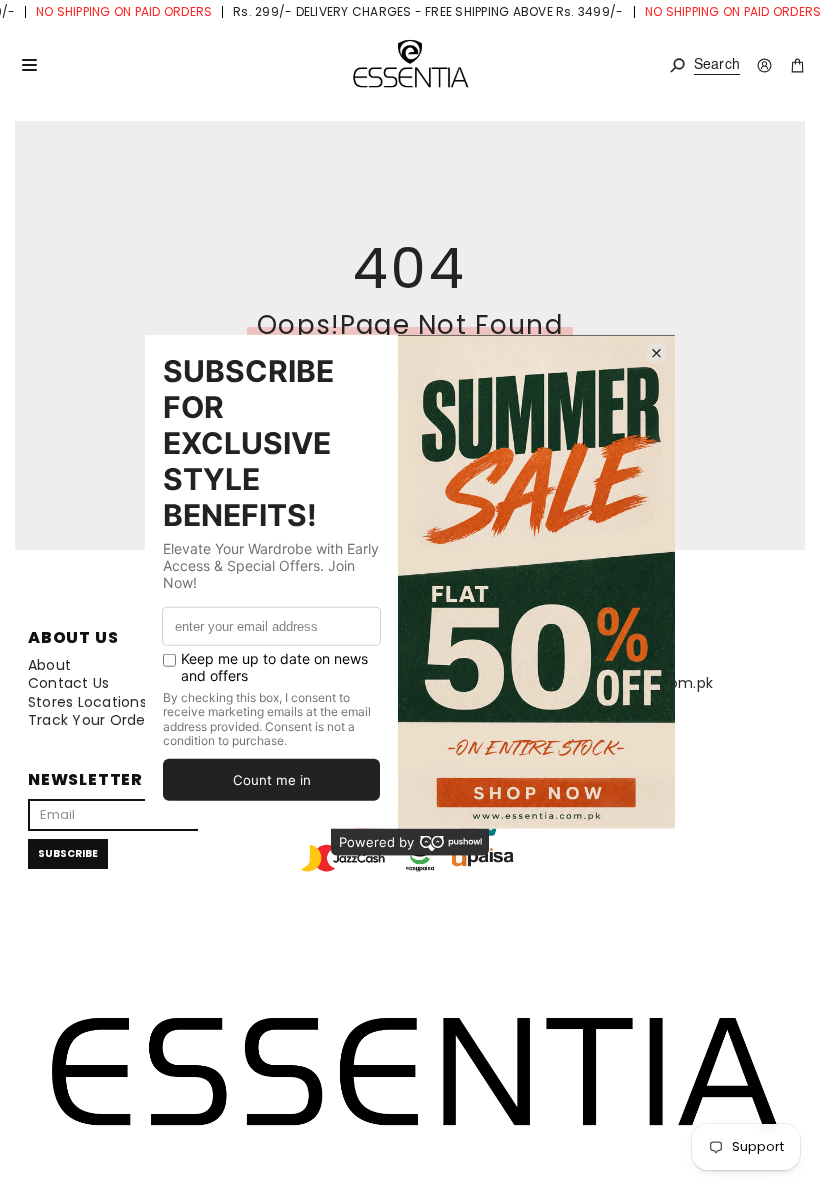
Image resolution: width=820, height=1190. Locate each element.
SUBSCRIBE (68, 853)
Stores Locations (87, 702)
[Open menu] (29, 65)
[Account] (764, 65)
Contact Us (68, 683)
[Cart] (797, 65)
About (49, 665)
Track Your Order (89, 720)
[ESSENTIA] (410, 65)
